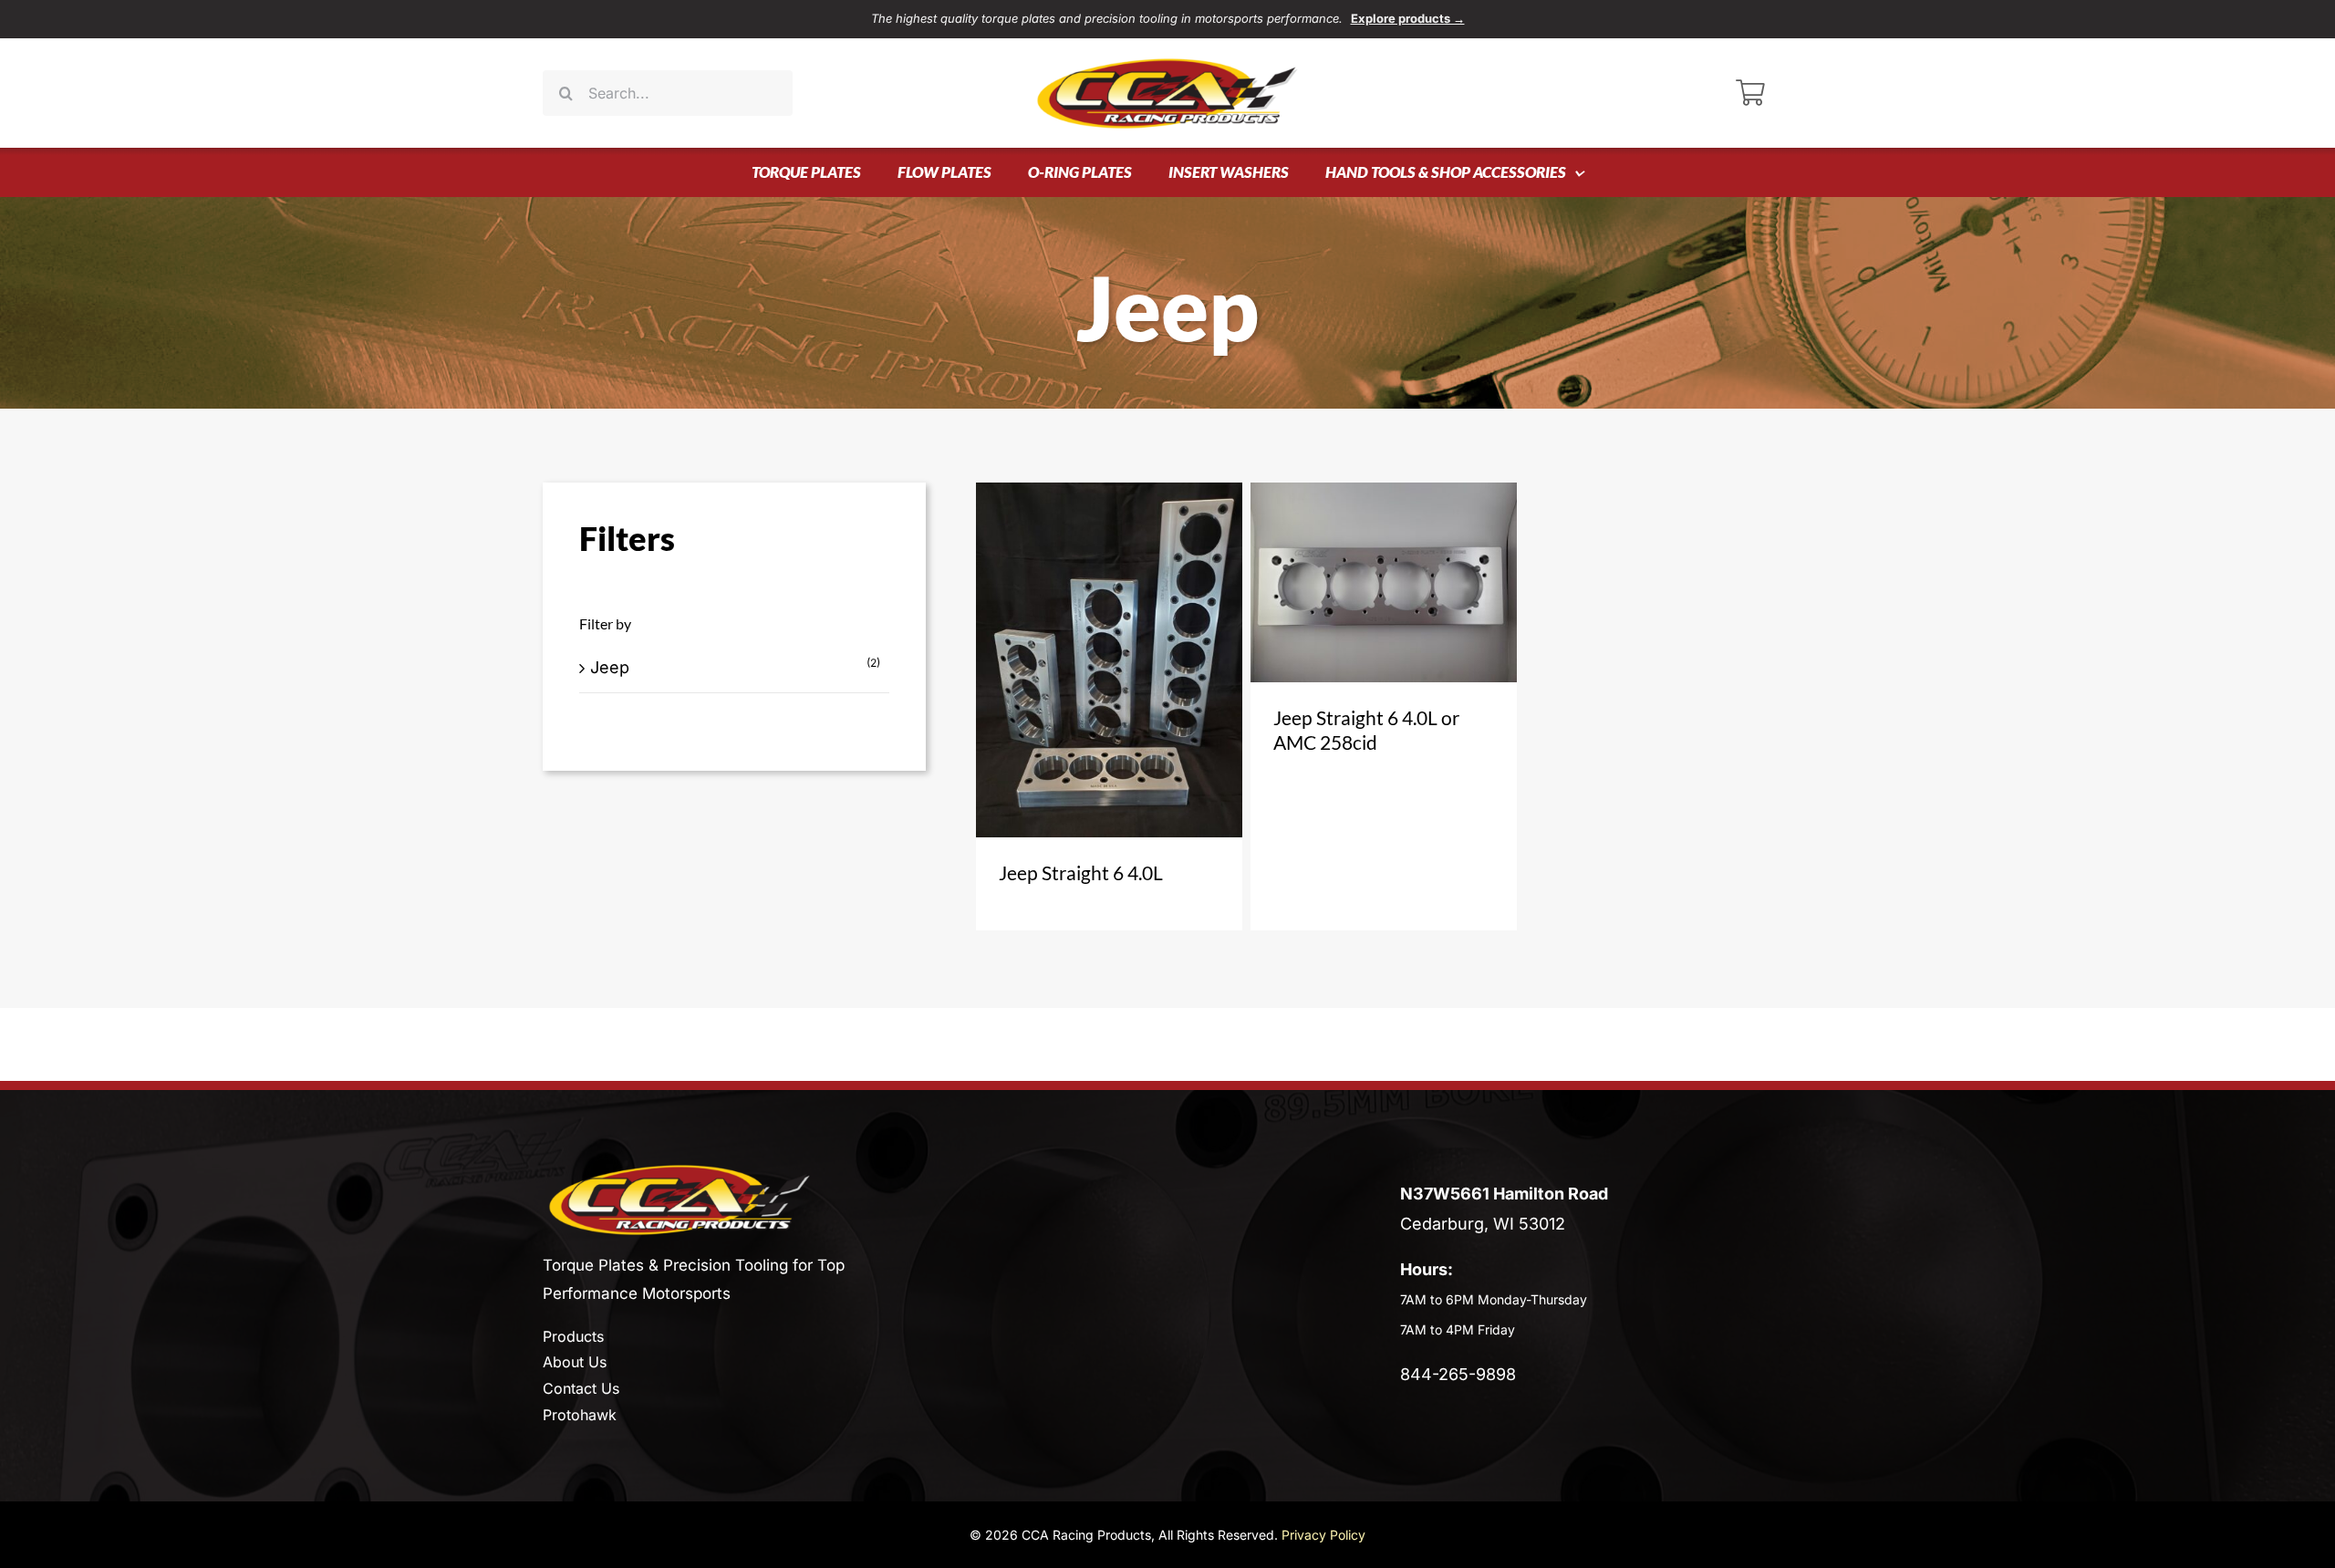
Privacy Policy (1323, 1535)
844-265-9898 (1458, 1374)
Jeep (610, 667)
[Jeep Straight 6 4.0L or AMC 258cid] (1384, 582)
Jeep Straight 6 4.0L (1081, 872)
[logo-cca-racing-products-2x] (680, 1171)
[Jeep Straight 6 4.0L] (1109, 660)
